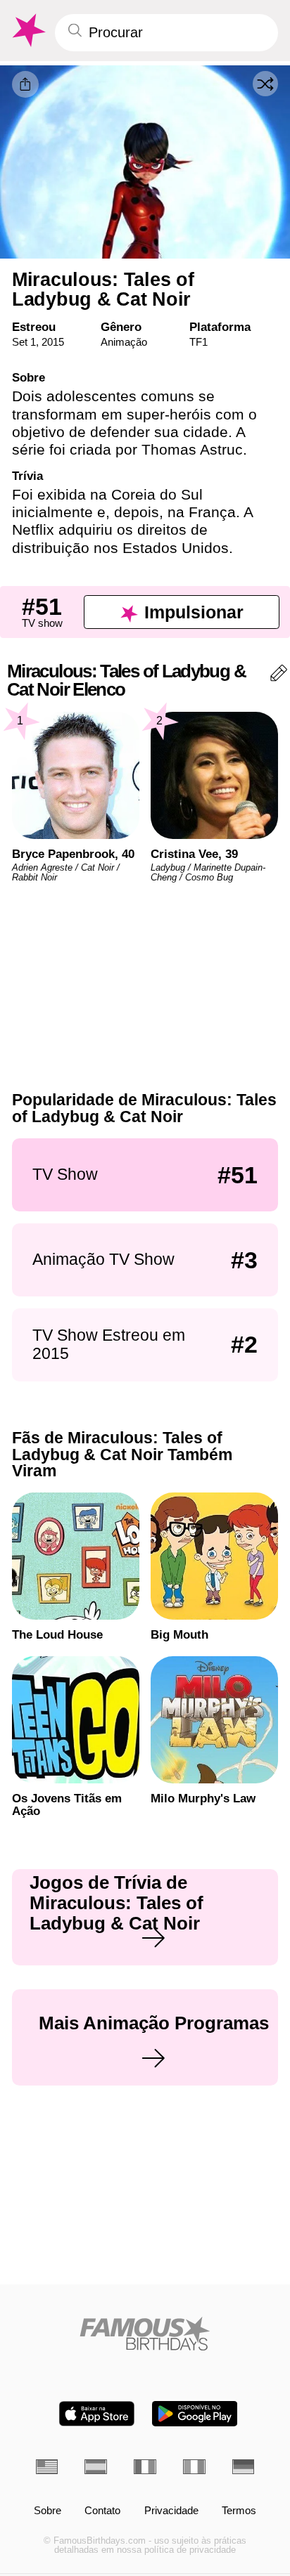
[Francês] (145, 2467)
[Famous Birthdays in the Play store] (195, 2414)
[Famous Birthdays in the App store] (97, 2414)
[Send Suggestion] (279, 676)
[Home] (145, 2334)
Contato (102, 2511)
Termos (239, 2511)
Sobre (48, 2511)
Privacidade (171, 2511)
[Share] (25, 84)
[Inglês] (47, 2467)
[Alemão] (244, 2467)
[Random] (265, 84)
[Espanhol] (96, 2467)
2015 (53, 342)
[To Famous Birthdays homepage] (27, 31)
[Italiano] (194, 2467)
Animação (124, 342)
